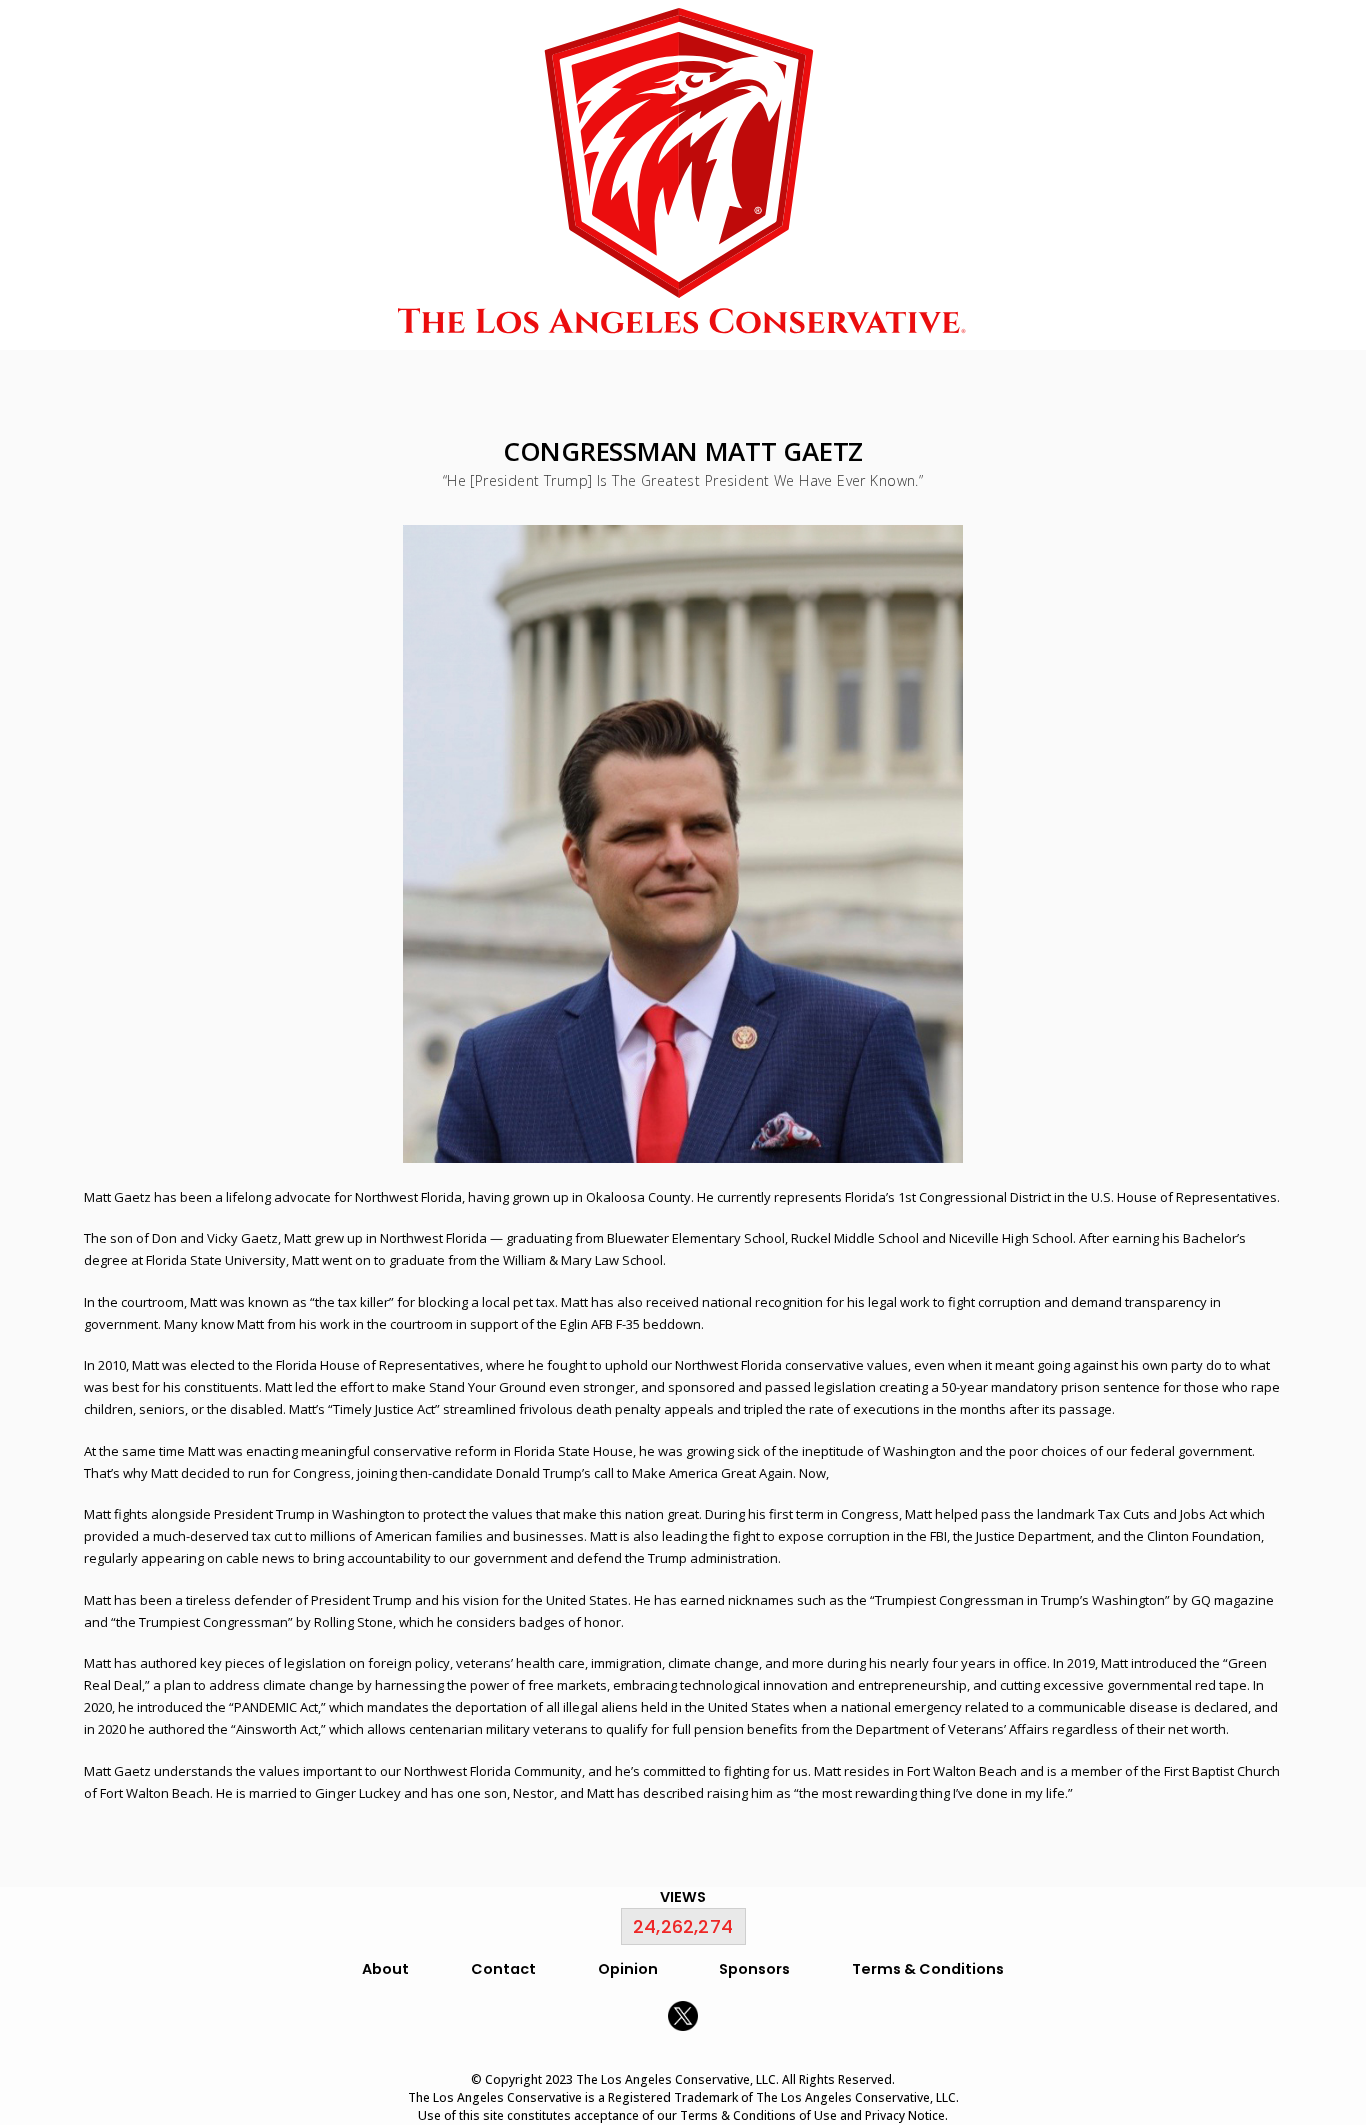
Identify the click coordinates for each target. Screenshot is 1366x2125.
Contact (503, 1969)
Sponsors (754, 1969)
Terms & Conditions (928, 1969)
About (385, 1969)
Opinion (628, 1969)
